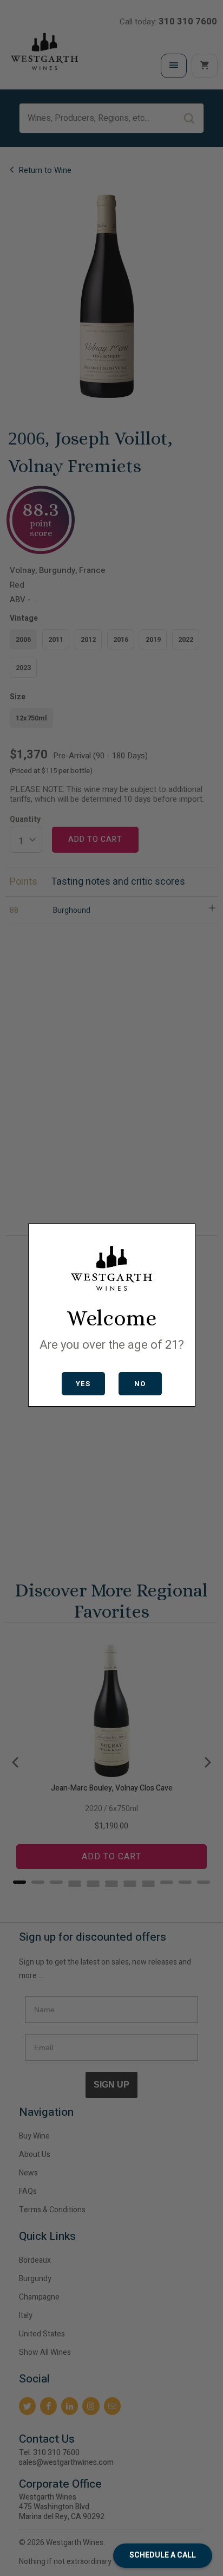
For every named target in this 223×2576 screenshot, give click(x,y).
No (140, 1384)
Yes (83, 1384)
